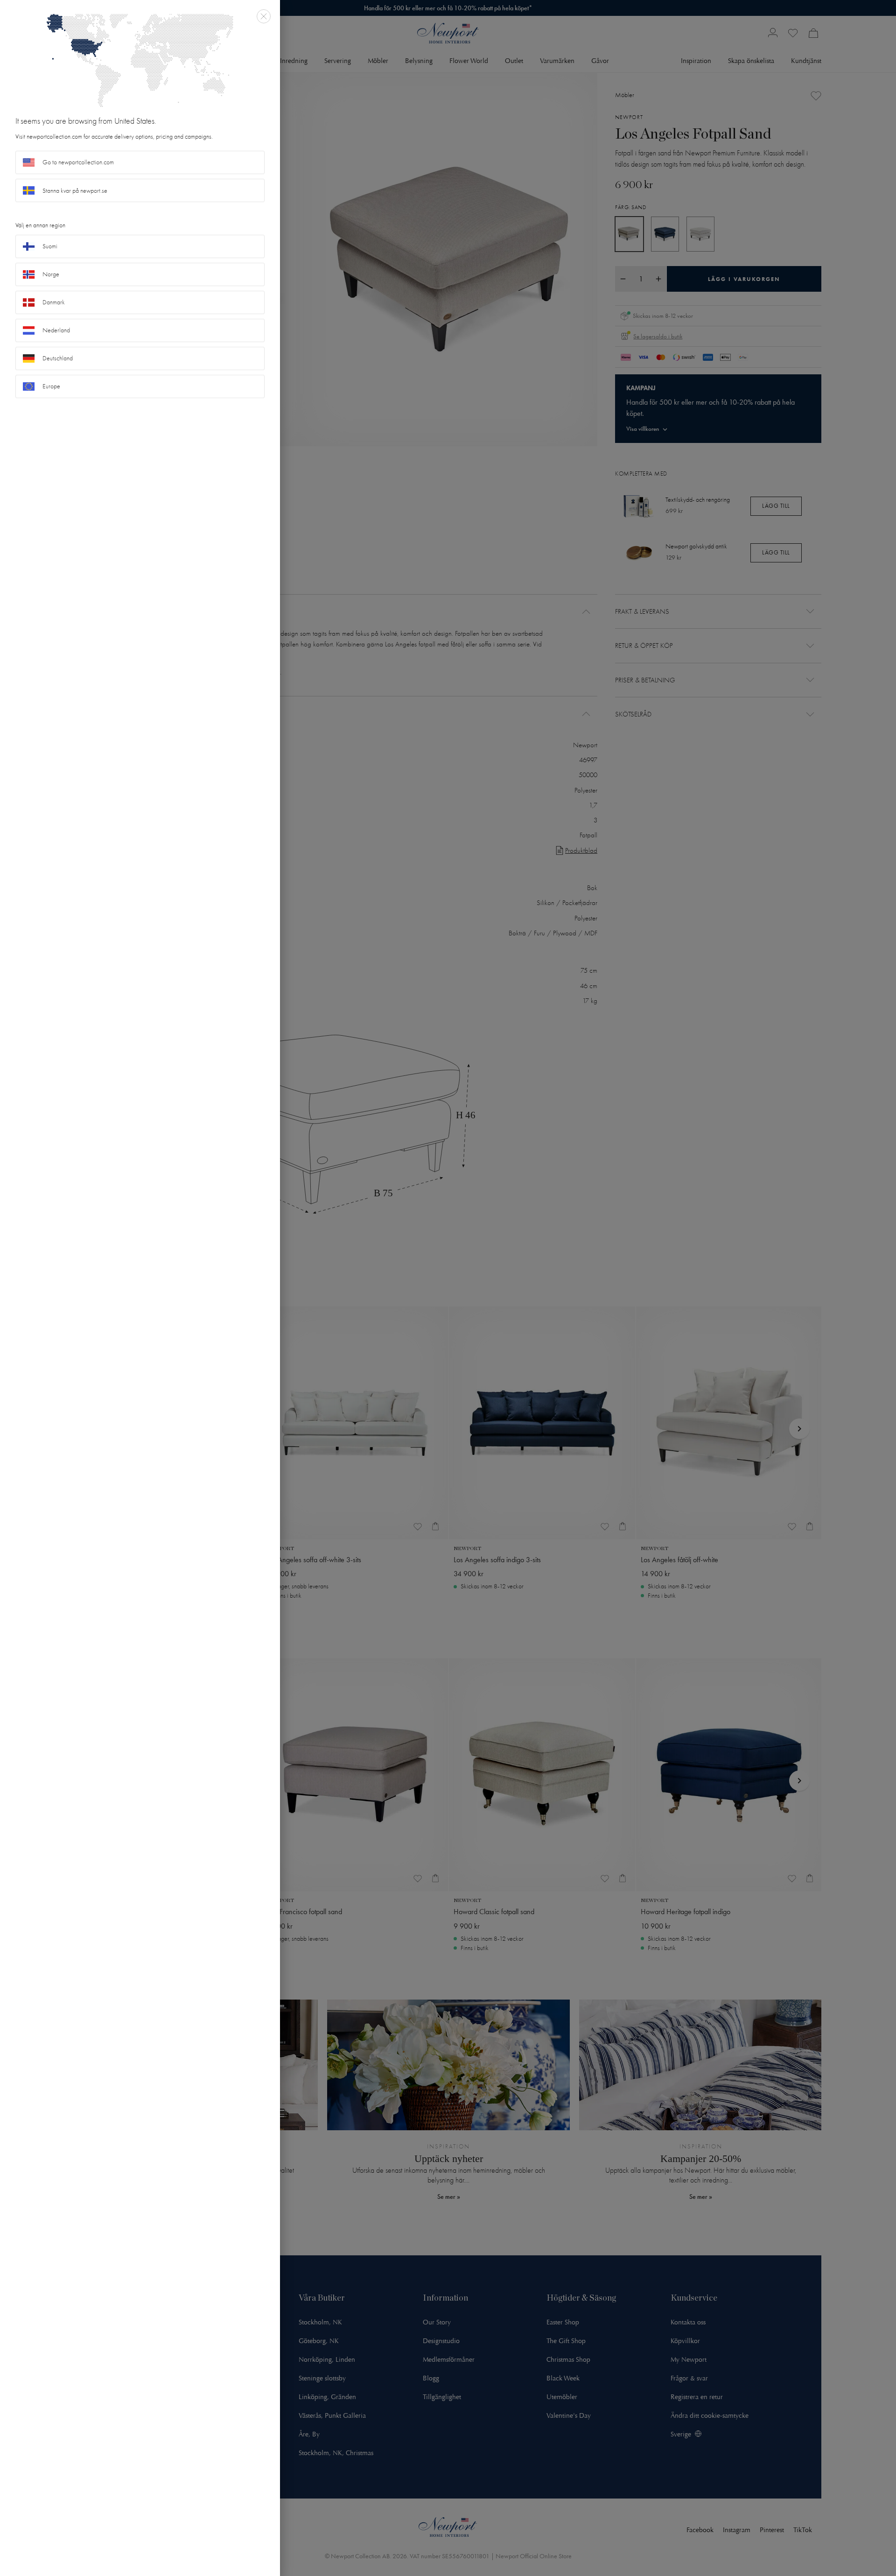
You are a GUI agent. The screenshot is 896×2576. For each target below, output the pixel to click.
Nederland (56, 330)
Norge (51, 274)
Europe (51, 386)
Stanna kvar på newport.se (75, 191)
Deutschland (58, 358)
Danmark (54, 302)
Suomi (50, 246)
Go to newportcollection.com (78, 162)
